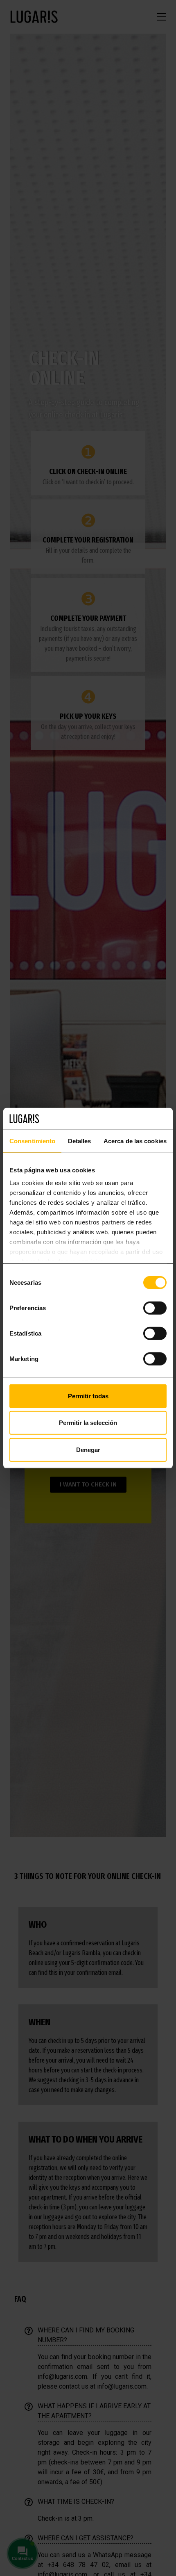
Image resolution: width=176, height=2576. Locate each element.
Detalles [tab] (80, 1141)
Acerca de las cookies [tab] (135, 1141)
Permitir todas (88, 1396)
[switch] (155, 1308)
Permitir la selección (88, 1423)
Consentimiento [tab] (32, 1141)
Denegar (88, 1449)
